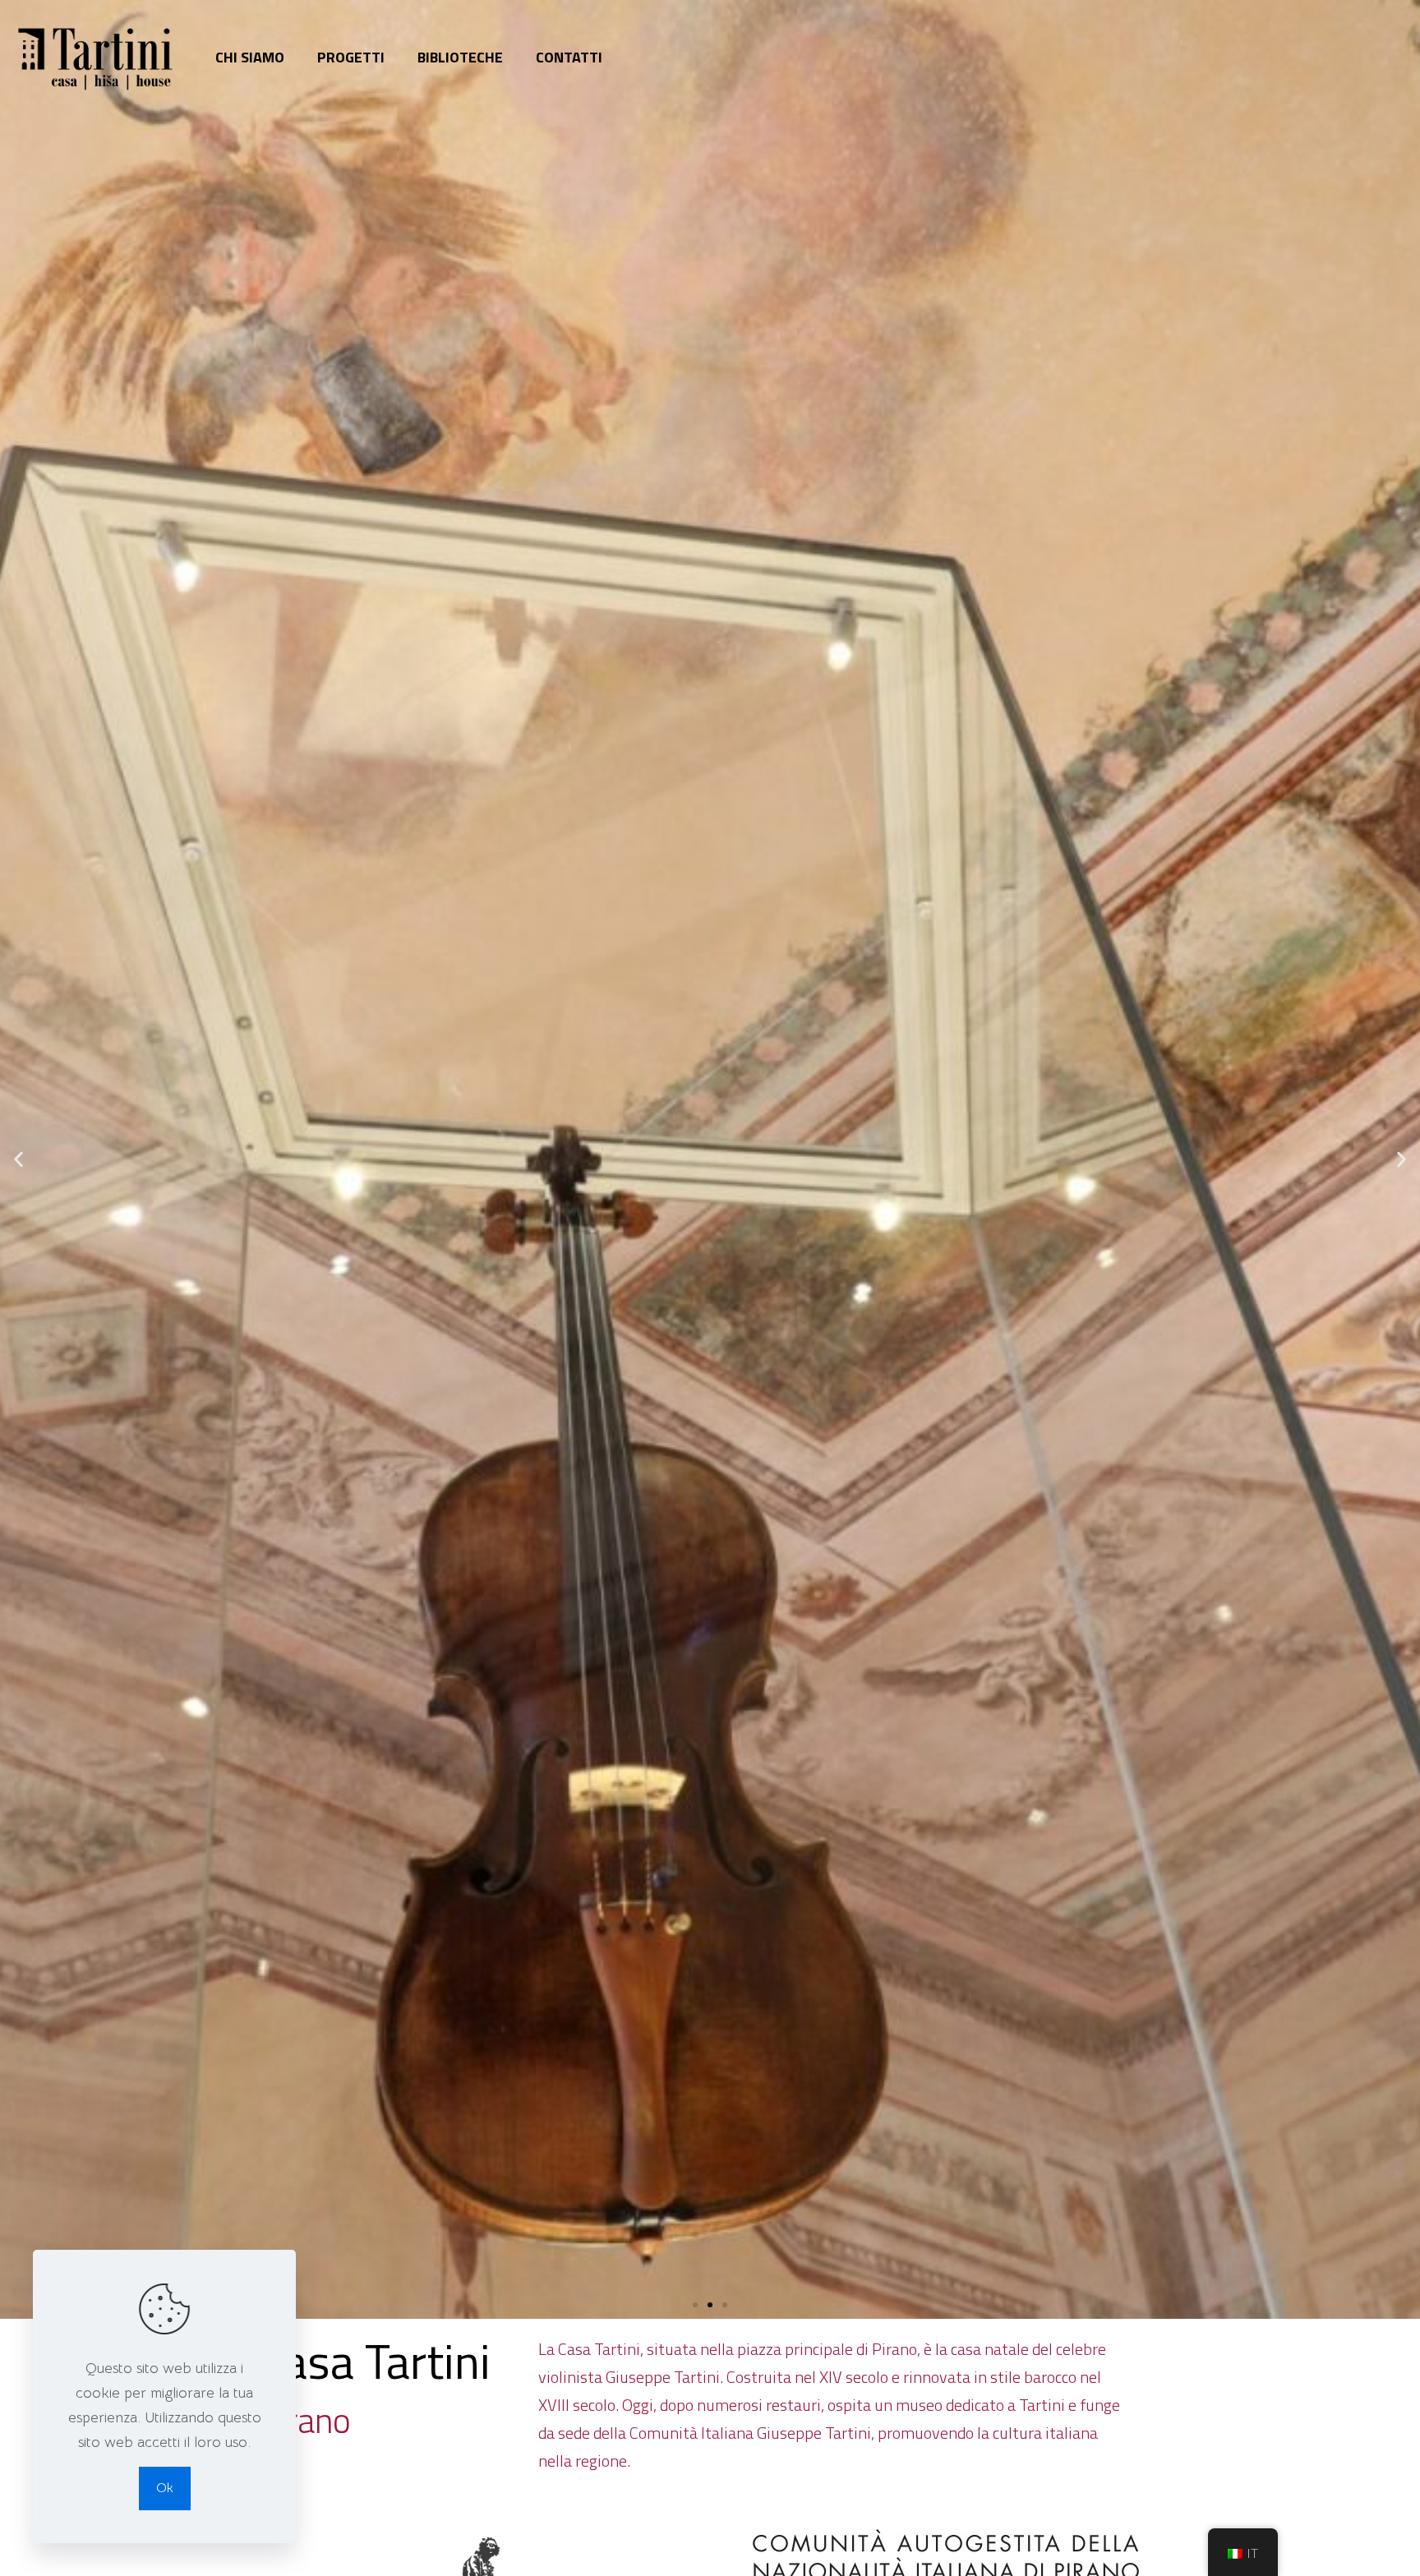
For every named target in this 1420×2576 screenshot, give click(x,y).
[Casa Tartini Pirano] (95, 58)
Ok (165, 2488)
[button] (695, 2305)
